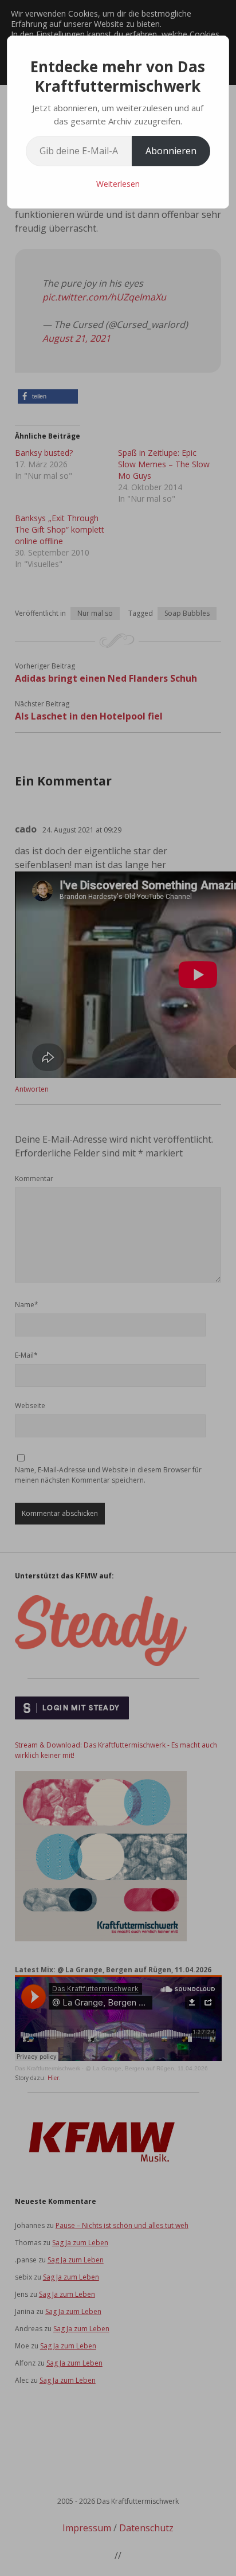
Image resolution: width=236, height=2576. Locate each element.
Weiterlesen (118, 184)
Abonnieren (171, 151)
